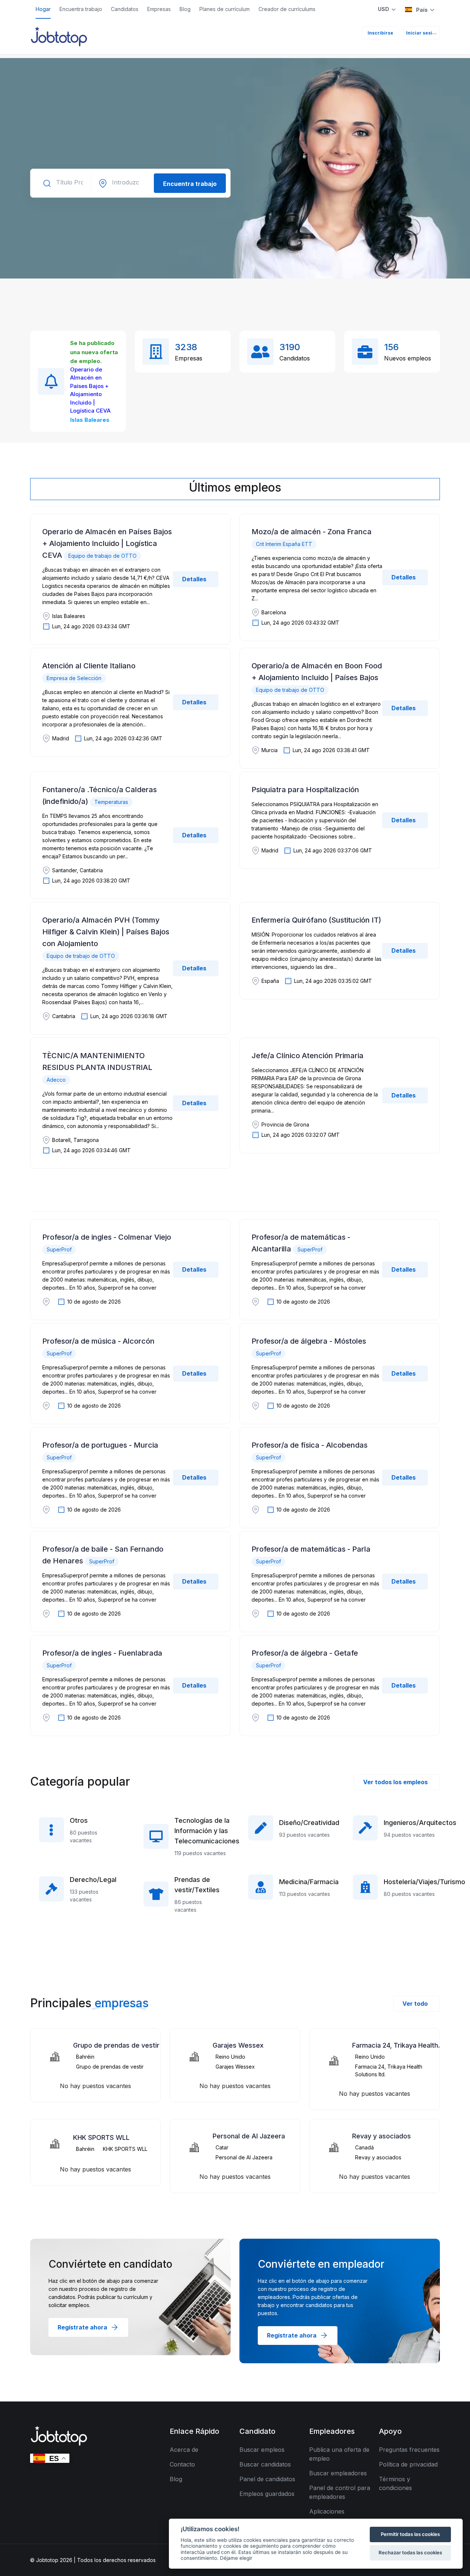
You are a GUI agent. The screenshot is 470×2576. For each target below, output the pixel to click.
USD (384, 9)
